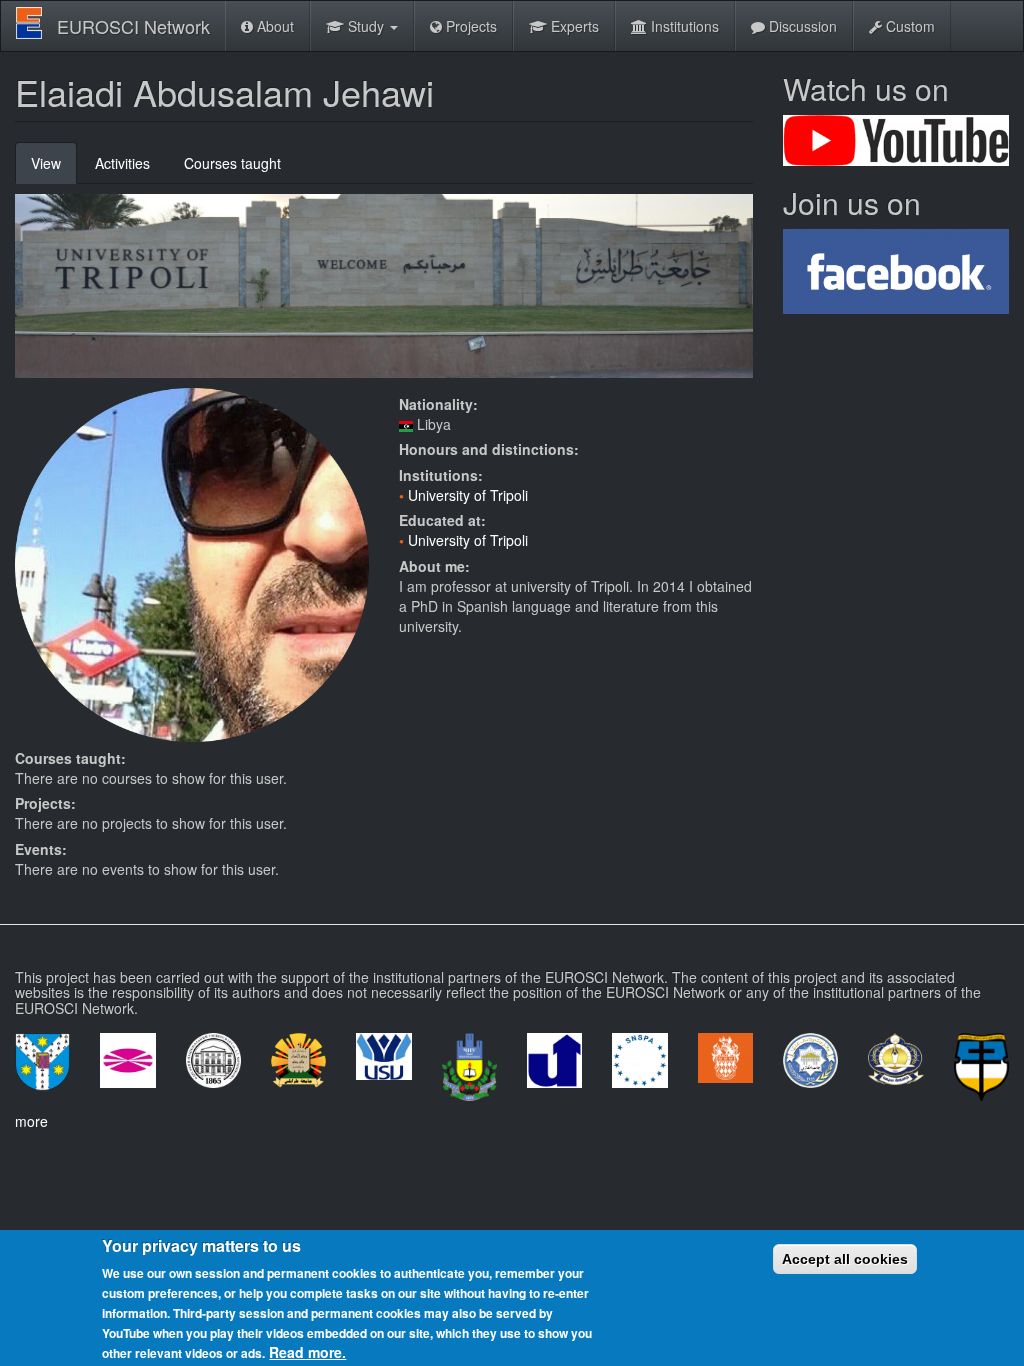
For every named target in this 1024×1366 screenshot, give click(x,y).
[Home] (36, 23)
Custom (908, 26)
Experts (573, 26)
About (273, 26)
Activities (122, 163)
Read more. (307, 1352)
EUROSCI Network (133, 26)
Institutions (683, 26)
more (31, 1121)
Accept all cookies (845, 1259)
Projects (469, 26)
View (54, 168)
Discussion (801, 26)
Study (366, 26)
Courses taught (232, 163)
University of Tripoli (468, 495)
